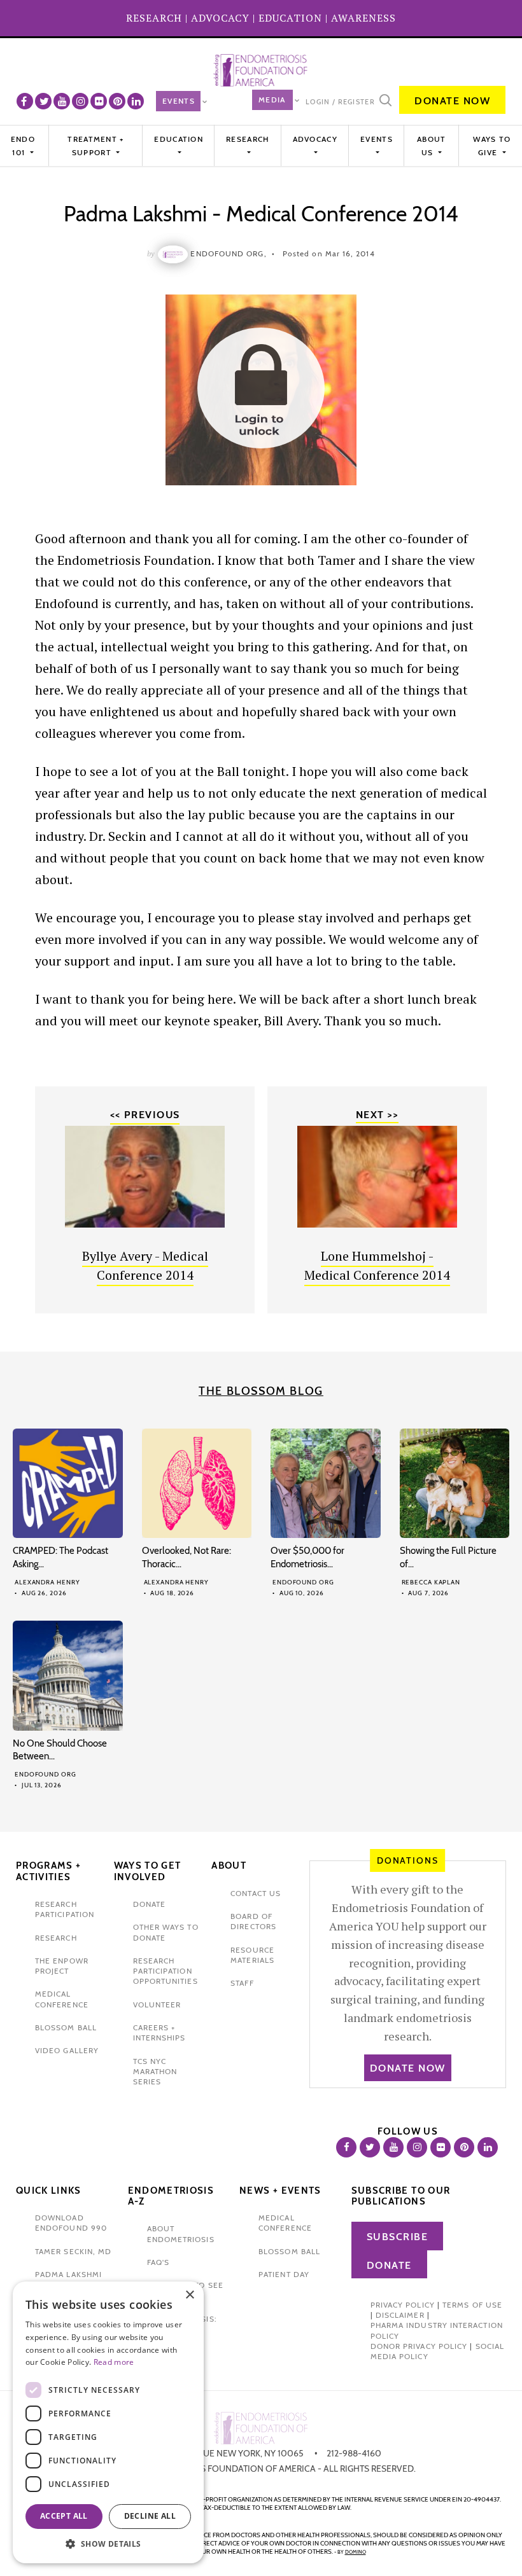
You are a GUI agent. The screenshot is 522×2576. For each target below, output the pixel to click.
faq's (158, 2262)
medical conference (62, 1999)
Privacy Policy (403, 2305)
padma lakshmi (68, 2274)
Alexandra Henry (47, 1582)
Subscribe (398, 2237)
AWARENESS (363, 18)
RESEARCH (154, 18)
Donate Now (452, 101)
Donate (389, 2265)
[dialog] (108, 2422)
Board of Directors (253, 1921)
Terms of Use (472, 2305)
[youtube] (62, 101)
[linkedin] (136, 101)
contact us (256, 1893)
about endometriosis (181, 2233)
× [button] (189, 2295)
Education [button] (179, 139)
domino (356, 2552)
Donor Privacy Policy (419, 2346)
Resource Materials (252, 1955)
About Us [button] (432, 145)
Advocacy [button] (315, 139)
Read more (114, 2362)
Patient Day (284, 2274)
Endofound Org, (228, 253)
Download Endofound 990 (71, 2223)
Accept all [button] (64, 2516)
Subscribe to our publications (401, 2196)
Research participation (65, 1909)
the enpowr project (62, 1966)
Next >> (377, 1115)
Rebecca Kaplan (431, 1582)
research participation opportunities (166, 1971)
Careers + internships (159, 2032)
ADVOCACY (220, 18)
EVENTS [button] (377, 139)
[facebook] (25, 101)
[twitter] (43, 101)
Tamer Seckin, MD (73, 2251)
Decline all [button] (150, 2516)
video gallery (67, 2050)
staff (242, 1983)
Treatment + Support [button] (95, 145)
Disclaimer (400, 2315)
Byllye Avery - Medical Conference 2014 (145, 1265)
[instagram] (80, 101)
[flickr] (99, 101)
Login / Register (340, 102)
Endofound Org (303, 1582)
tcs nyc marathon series (155, 2072)
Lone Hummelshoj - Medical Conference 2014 (377, 1265)
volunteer (157, 2005)
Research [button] (248, 139)
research (56, 1938)
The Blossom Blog (261, 1391)
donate (149, 1904)
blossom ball (66, 2027)
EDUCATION (290, 18)
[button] (108, 2544)
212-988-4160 (354, 2453)
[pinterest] (117, 101)
